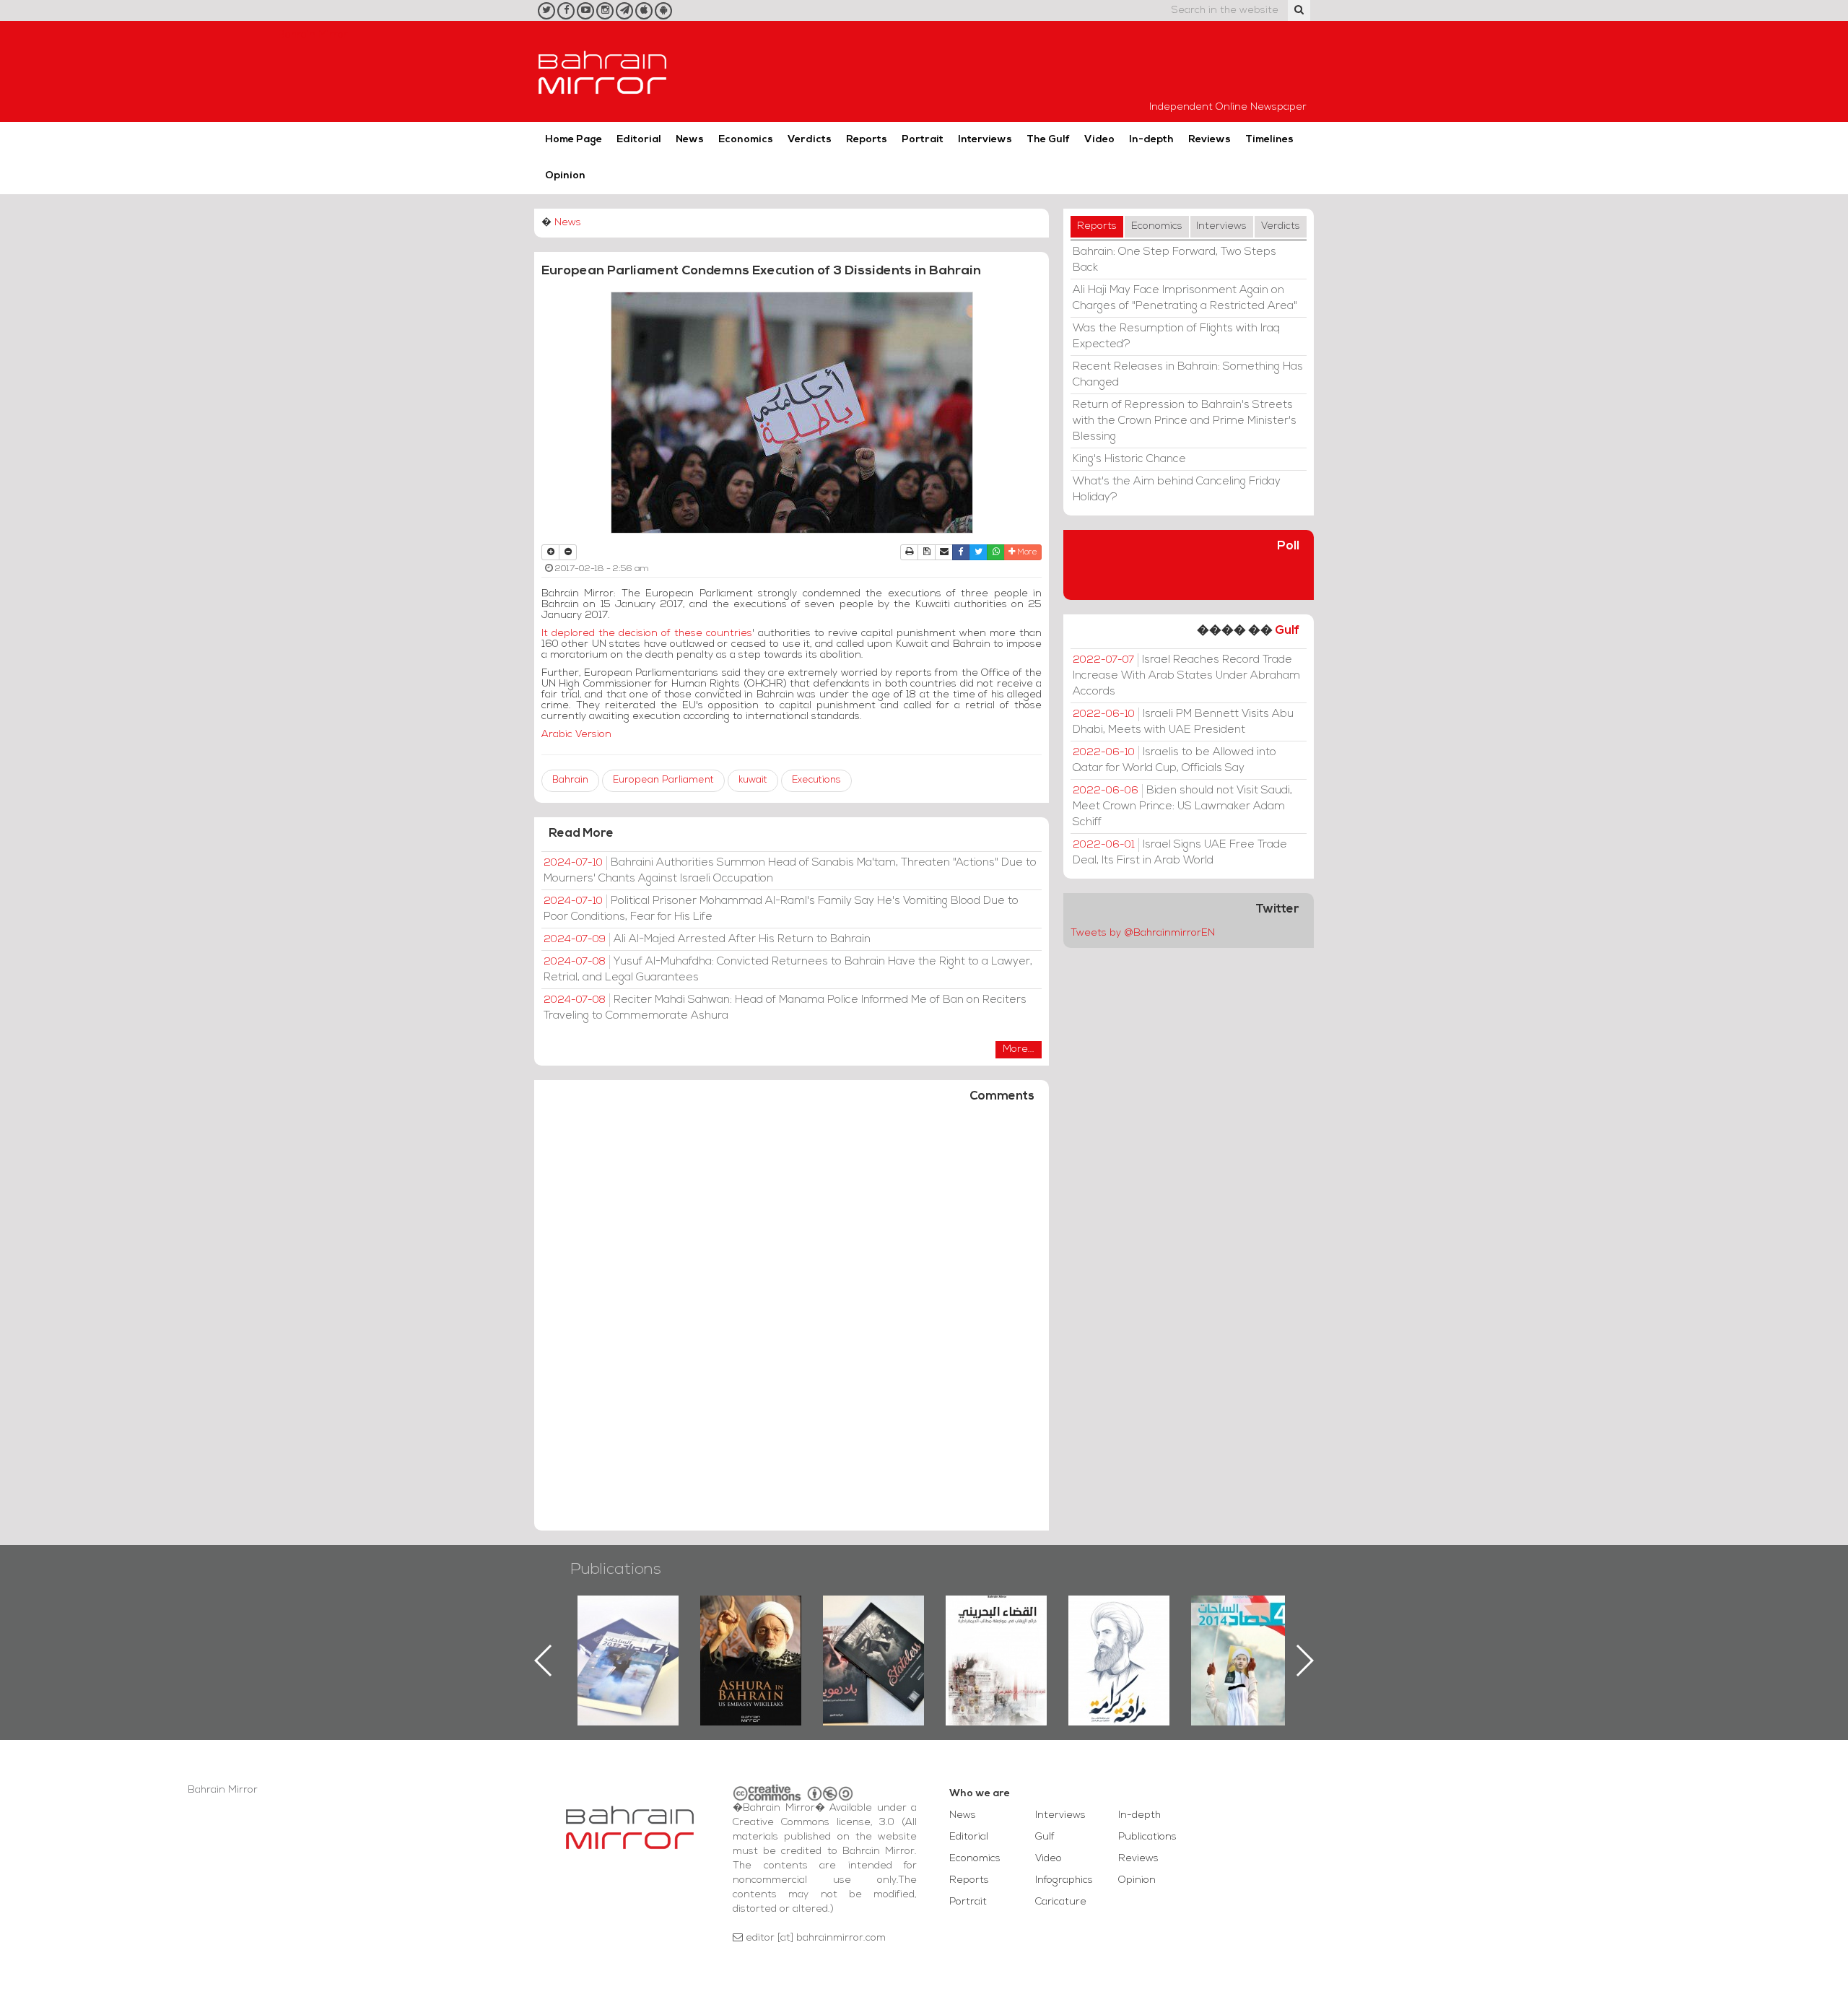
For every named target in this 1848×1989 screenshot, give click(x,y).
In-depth (1151, 140)
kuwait (753, 780)
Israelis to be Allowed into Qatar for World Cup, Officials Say (1174, 760)
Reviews (1210, 140)
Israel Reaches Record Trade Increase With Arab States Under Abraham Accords (1186, 676)
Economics (746, 140)
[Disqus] (792, 1323)
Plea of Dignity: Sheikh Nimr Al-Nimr (996, 1629)
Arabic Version (582, 735)
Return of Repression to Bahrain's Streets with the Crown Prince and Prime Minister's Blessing (1185, 421)
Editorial (639, 140)
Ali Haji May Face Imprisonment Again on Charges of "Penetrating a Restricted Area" (1185, 298)
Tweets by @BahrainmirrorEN (1143, 933)
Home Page (574, 140)
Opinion (565, 176)
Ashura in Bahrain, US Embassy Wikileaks (628, 1637)
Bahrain (570, 780)
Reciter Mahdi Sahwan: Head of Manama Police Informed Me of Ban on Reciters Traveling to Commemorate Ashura (785, 1008)
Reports (867, 140)
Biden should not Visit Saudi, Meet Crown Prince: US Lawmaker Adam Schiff (1182, 806)
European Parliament (663, 780)
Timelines (1269, 140)
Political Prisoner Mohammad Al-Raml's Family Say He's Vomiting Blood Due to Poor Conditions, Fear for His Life (781, 909)
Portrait (923, 140)
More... (1019, 1049)
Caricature (1061, 1902)
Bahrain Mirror (603, 71)
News (690, 140)
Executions (816, 780)
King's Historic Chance (1129, 459)
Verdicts (810, 140)
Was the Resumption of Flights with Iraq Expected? (1176, 336)
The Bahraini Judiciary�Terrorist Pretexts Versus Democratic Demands (875, 1646)
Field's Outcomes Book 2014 (1119, 1620)
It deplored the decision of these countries (647, 634)
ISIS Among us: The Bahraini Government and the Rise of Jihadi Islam (1242, 1646)
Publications (616, 1570)
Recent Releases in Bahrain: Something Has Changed (1188, 375)
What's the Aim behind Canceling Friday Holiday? (1177, 489)
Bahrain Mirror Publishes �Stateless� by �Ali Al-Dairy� (751, 1637)
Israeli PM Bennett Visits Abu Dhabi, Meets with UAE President (1183, 722)
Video (1099, 140)
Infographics (1064, 1880)
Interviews (985, 140)
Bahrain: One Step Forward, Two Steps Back (1174, 260)
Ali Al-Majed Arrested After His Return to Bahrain (707, 939)
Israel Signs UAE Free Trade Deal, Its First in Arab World (1180, 853)
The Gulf (1048, 140)
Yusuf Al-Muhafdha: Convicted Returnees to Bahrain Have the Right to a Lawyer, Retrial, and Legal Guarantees (788, 970)
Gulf (1287, 631)
